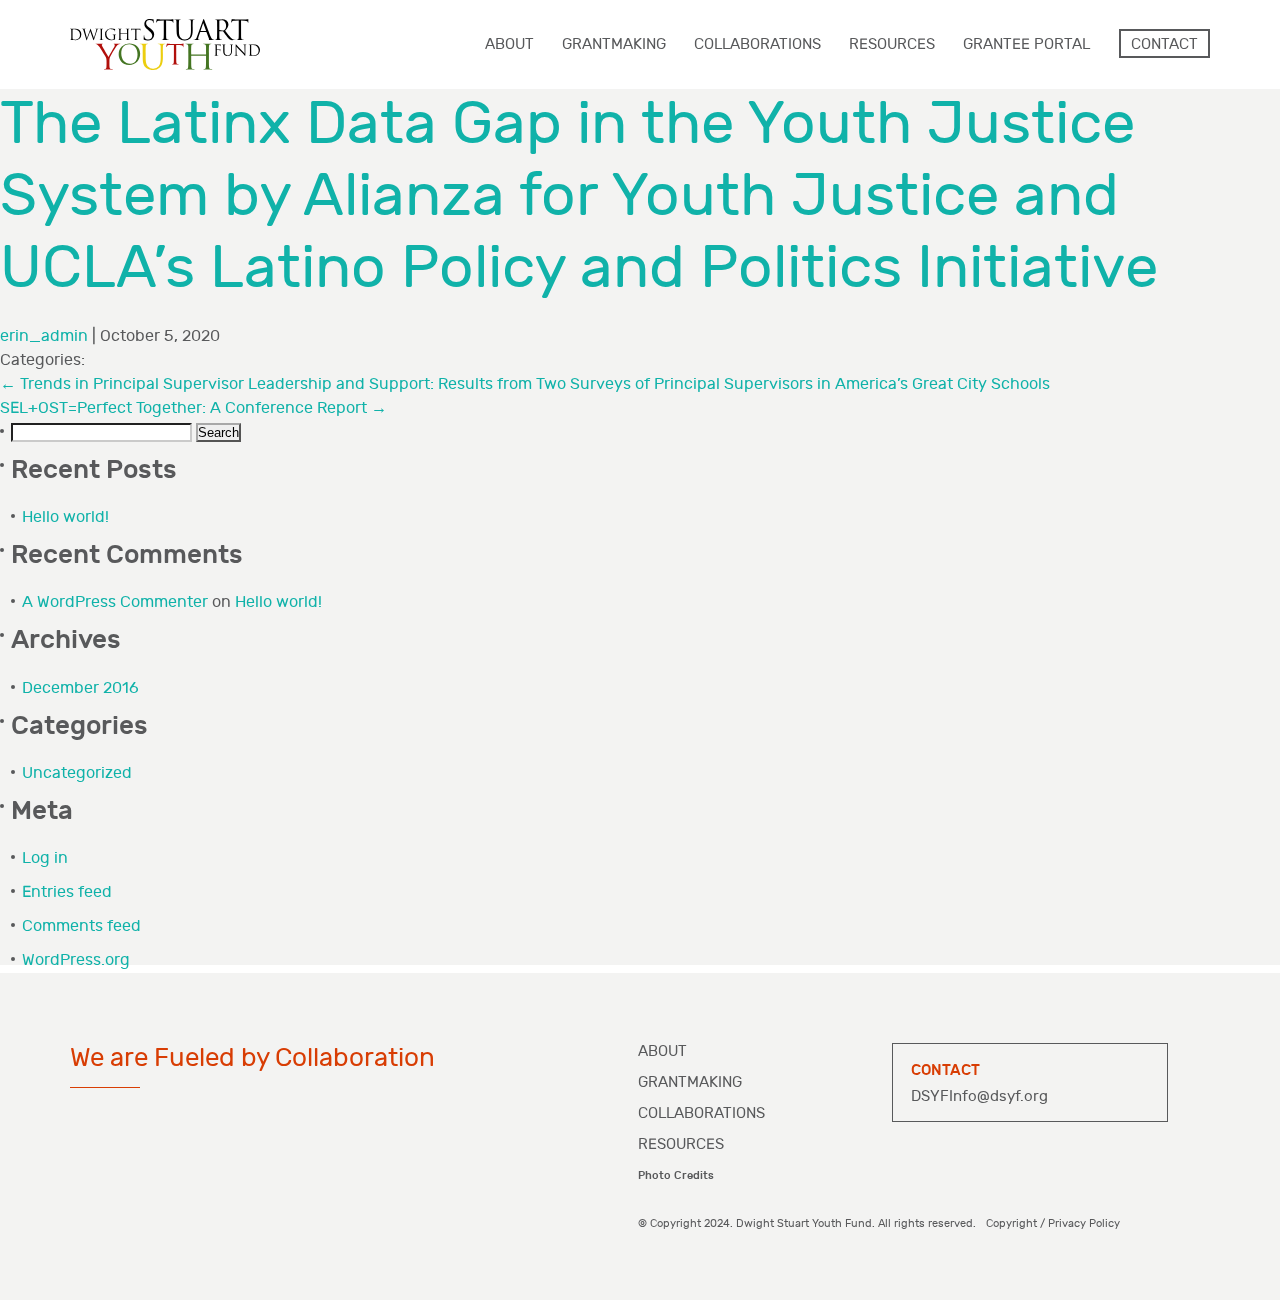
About (662, 1051)
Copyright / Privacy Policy (1053, 1223)
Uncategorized (77, 773)
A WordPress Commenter (115, 602)
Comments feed (81, 926)
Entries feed (67, 892)
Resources (681, 1144)
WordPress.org (76, 960)
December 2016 (80, 688)
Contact (1164, 44)
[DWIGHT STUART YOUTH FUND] (165, 44)
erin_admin (44, 336)
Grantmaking (690, 1082)
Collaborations (701, 1113)
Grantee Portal (1026, 44)
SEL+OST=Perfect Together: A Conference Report (193, 408)
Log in (45, 858)
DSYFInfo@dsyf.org (979, 1096)
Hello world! (65, 517)
